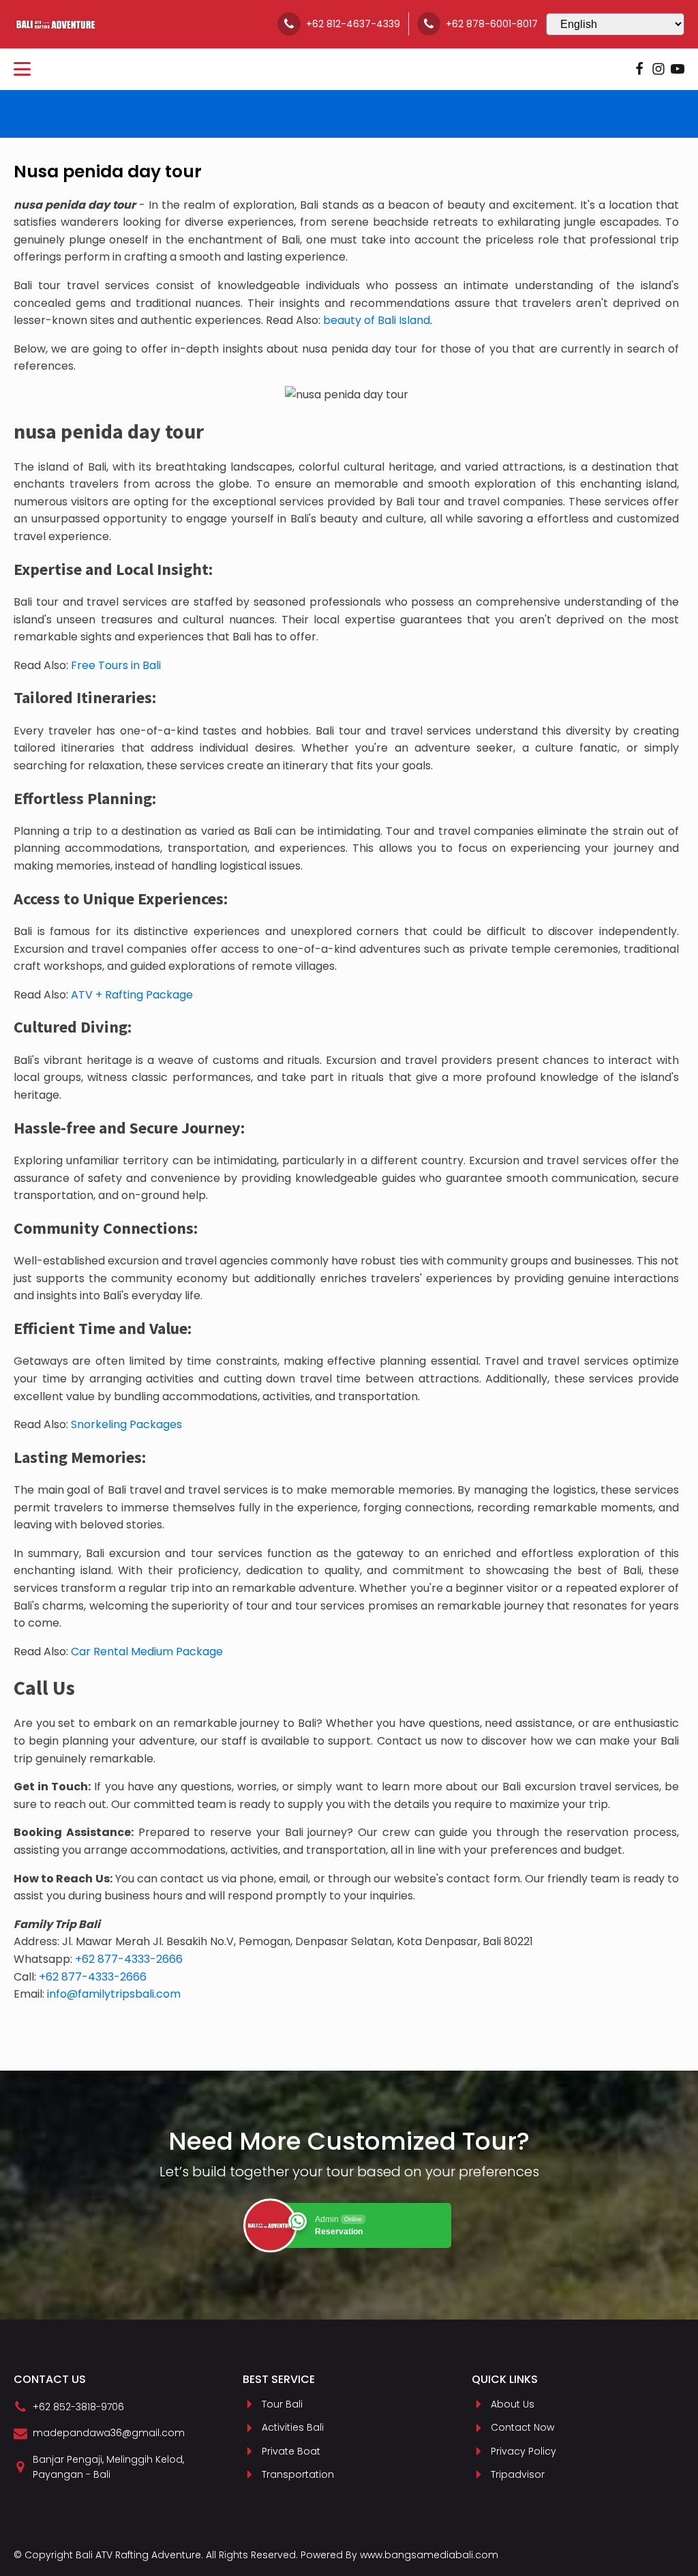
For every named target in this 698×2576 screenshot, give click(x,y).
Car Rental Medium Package (147, 1652)
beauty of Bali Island (377, 320)
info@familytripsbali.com (114, 1994)
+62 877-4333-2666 (129, 1959)
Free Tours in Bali (116, 665)
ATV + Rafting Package (132, 995)
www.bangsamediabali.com (429, 2555)
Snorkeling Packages (126, 1424)
